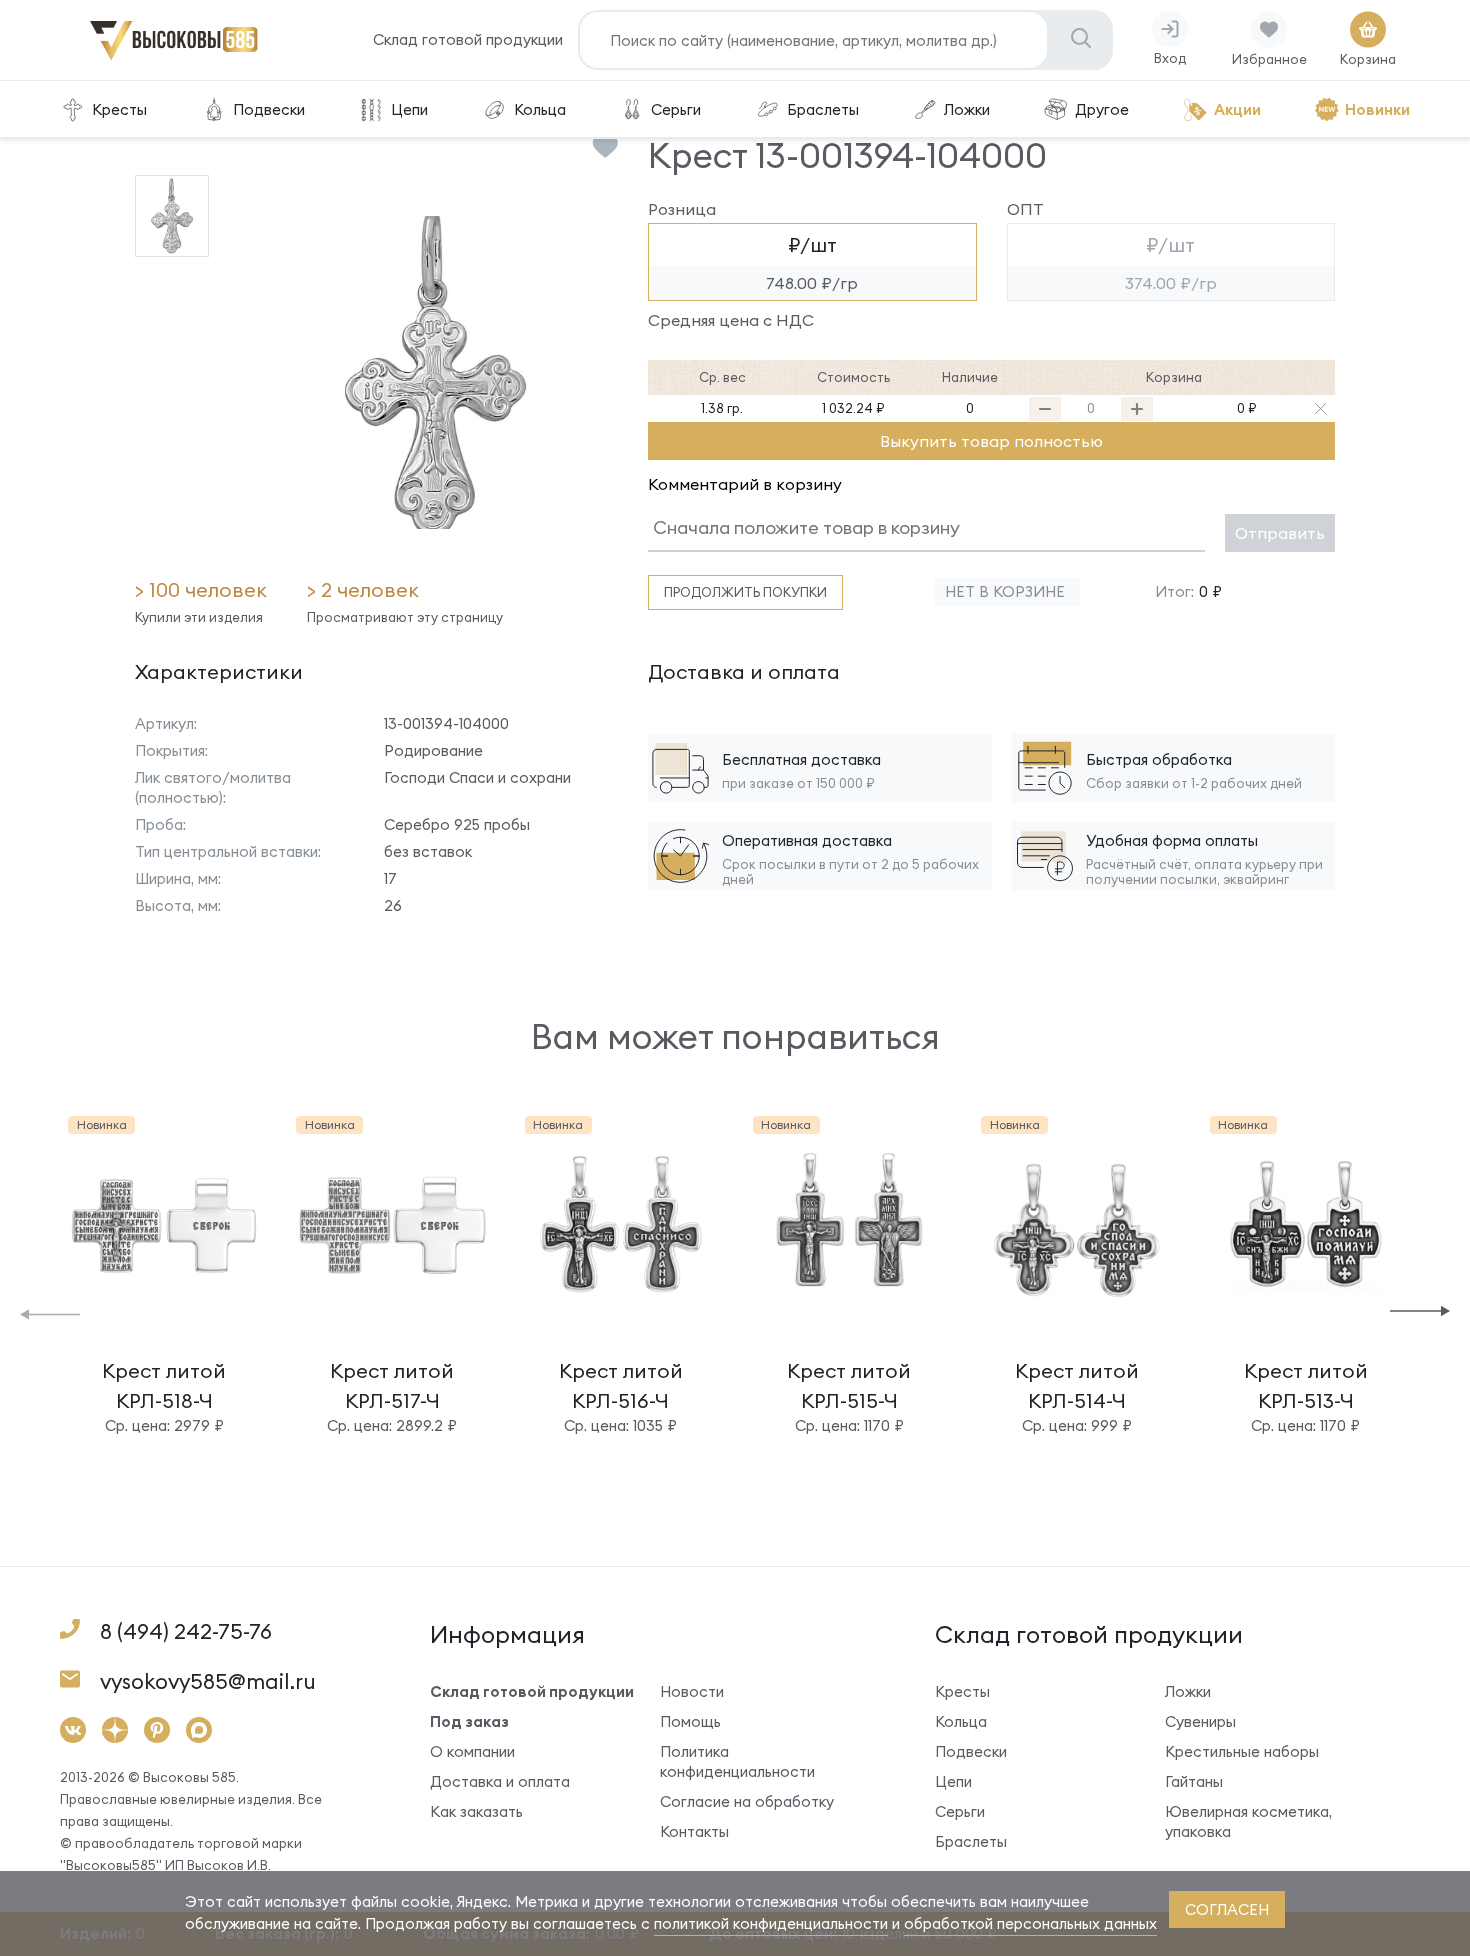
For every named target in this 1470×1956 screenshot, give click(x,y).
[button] (50, 1312)
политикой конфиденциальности (771, 1923)
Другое (1102, 109)
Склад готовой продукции (468, 39)
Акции (1237, 109)
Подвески (269, 109)
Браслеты (823, 109)
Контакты (694, 1831)
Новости (692, 1691)
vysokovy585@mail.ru (208, 1681)
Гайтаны (1194, 1781)
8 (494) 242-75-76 (186, 1631)
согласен (1227, 1909)
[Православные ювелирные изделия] (174, 56)
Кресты (119, 109)
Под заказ (469, 1721)
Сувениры (1200, 1721)
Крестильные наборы (1242, 1751)
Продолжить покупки (745, 592)
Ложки (967, 109)
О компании (472, 1751)
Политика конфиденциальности (737, 1761)
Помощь (690, 1721)
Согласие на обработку (747, 1801)
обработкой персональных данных (1030, 1923)
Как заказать (476, 1811)
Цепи (409, 109)
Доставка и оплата (500, 1781)
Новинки (1377, 109)
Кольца (540, 109)
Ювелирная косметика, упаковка (1248, 1821)
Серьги (676, 109)
